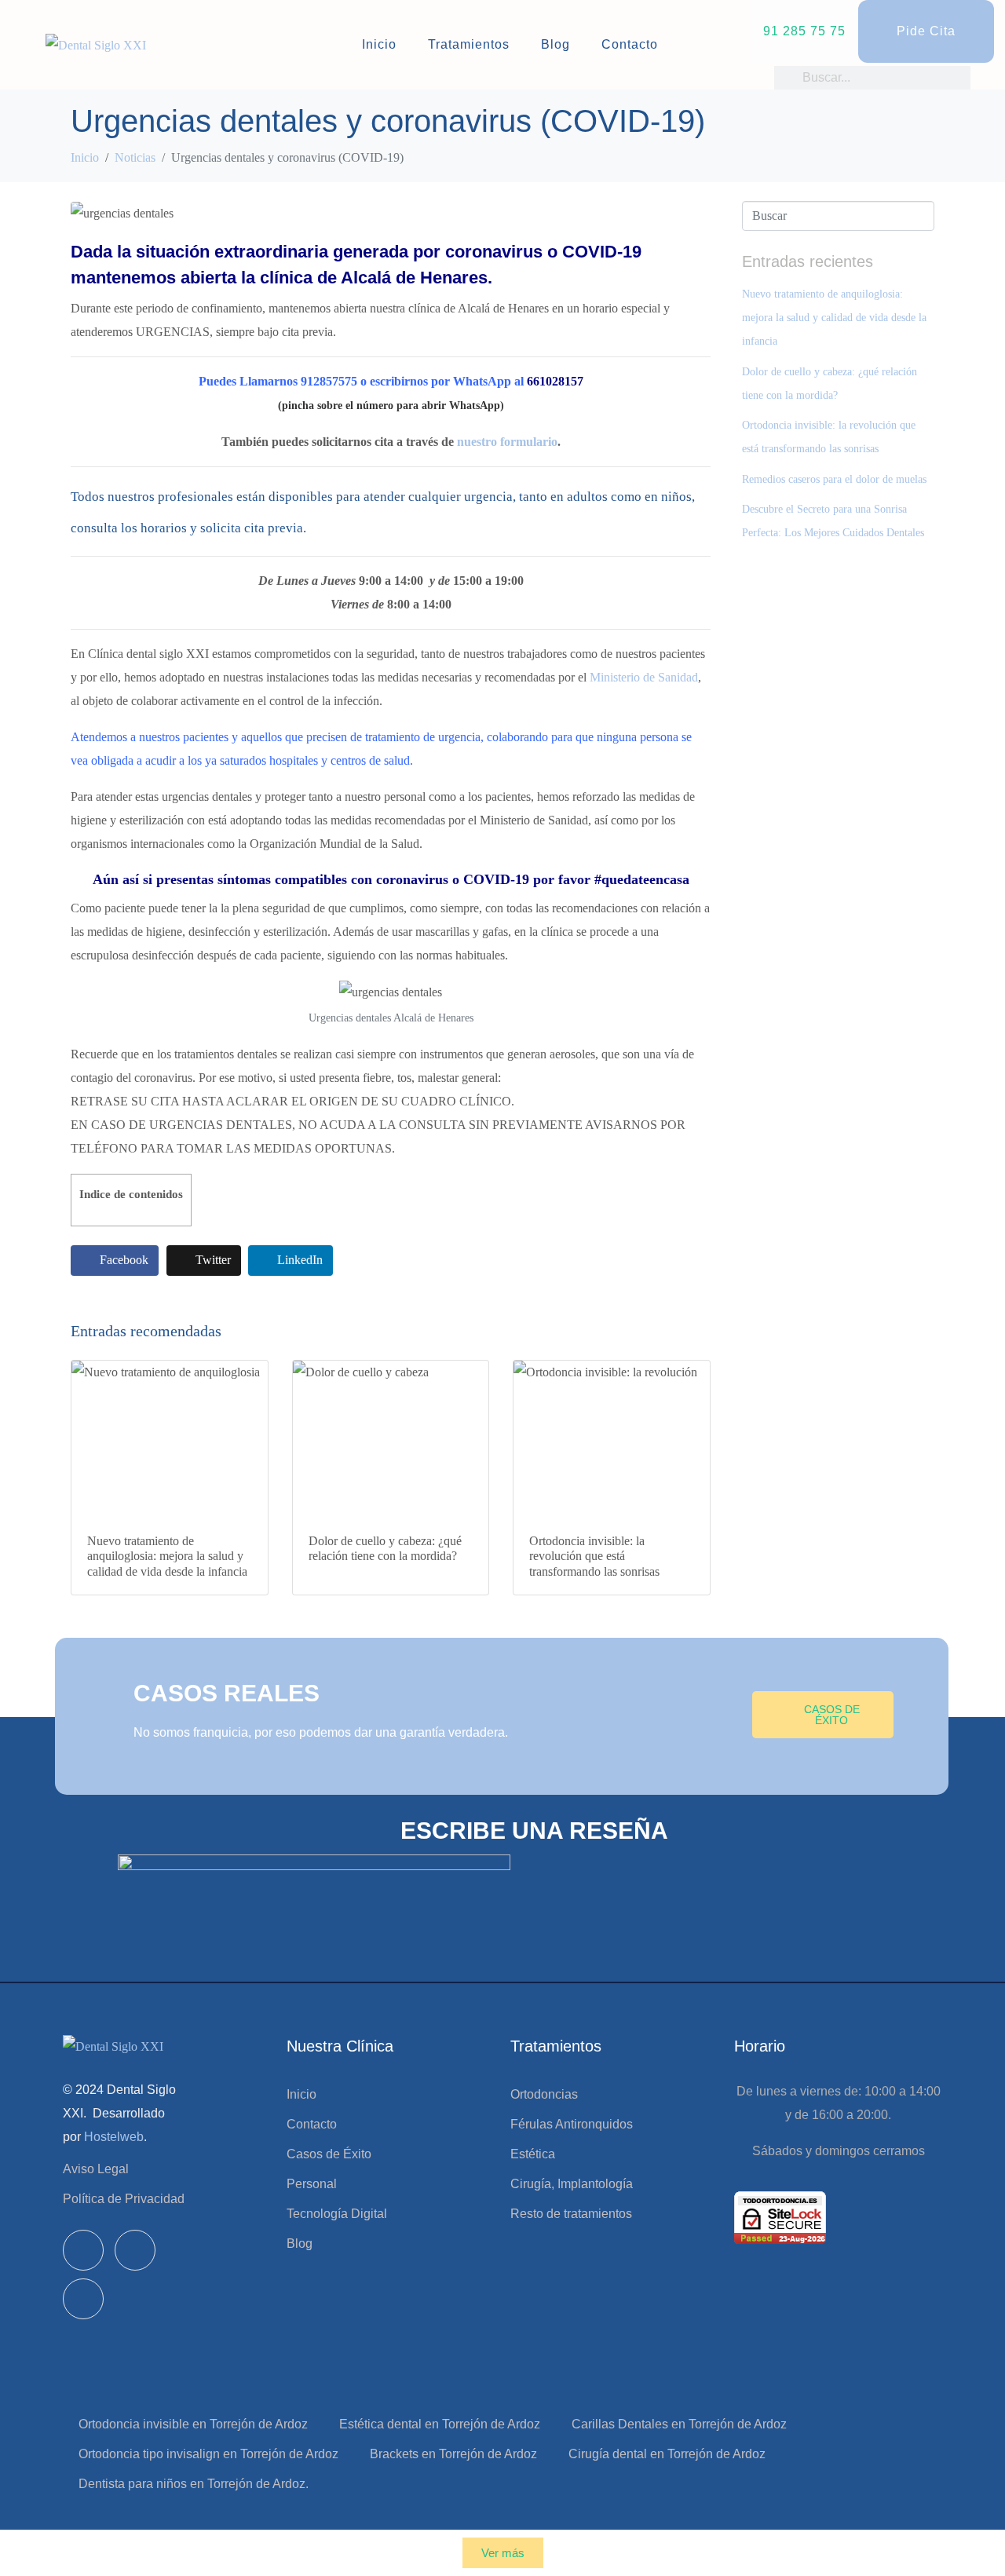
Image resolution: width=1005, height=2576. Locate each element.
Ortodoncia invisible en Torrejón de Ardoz (193, 2424)
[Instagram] (135, 2250)
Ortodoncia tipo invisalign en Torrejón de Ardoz (208, 2454)
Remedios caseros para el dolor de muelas (834, 479)
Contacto (630, 44)
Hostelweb (114, 2137)
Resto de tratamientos (571, 2214)
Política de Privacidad (124, 2199)
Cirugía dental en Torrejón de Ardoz (667, 2454)
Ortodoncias (544, 2094)
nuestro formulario (507, 442)
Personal (312, 2184)
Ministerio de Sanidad (644, 677)
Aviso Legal (96, 2169)
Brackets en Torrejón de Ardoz (453, 2454)
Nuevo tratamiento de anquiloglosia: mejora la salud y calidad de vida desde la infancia (834, 318)
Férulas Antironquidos (572, 2124)
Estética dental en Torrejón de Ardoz (440, 2424)
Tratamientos (469, 44)
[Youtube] (83, 2299)
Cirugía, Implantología (572, 2184)
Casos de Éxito (329, 2154)
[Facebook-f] (83, 2250)
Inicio (379, 44)
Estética (533, 2154)
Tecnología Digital (337, 2214)
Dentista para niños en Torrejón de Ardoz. (194, 2484)
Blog (555, 44)
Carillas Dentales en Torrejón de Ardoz (679, 2424)
